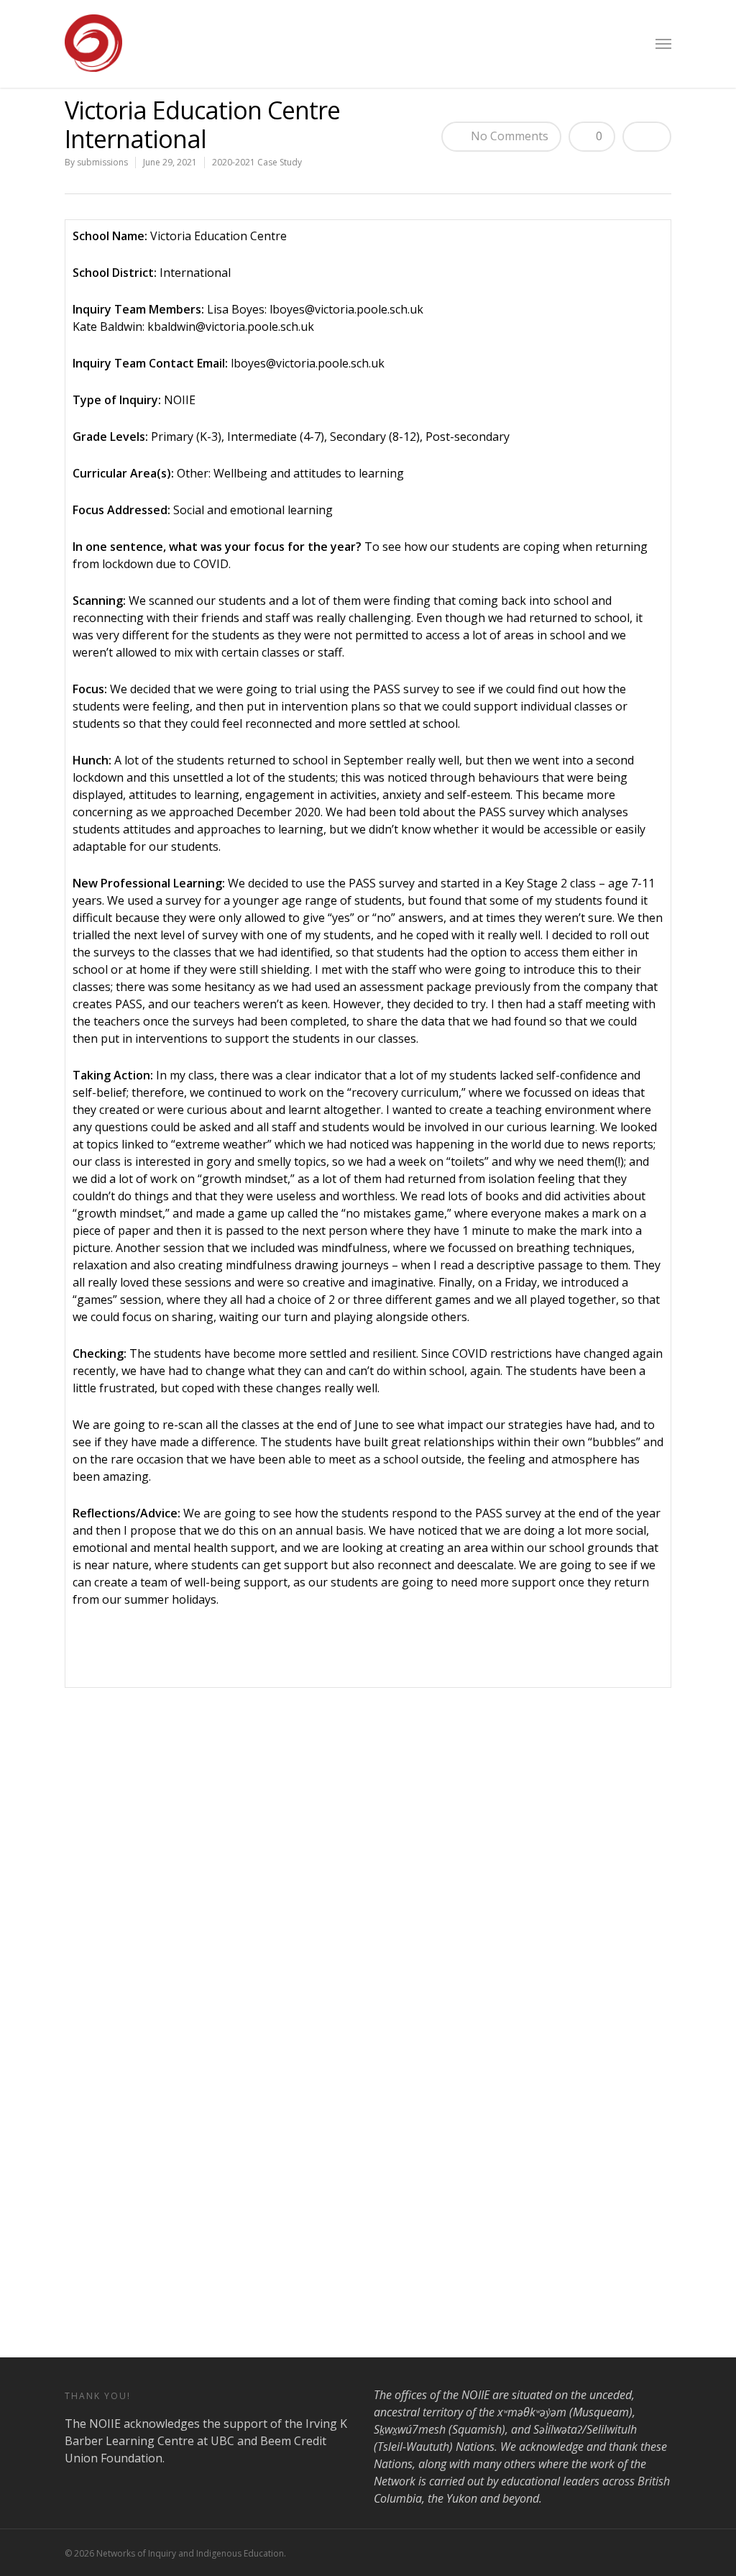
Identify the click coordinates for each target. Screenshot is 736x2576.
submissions (102, 162)
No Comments (508, 136)
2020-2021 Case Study (257, 162)
